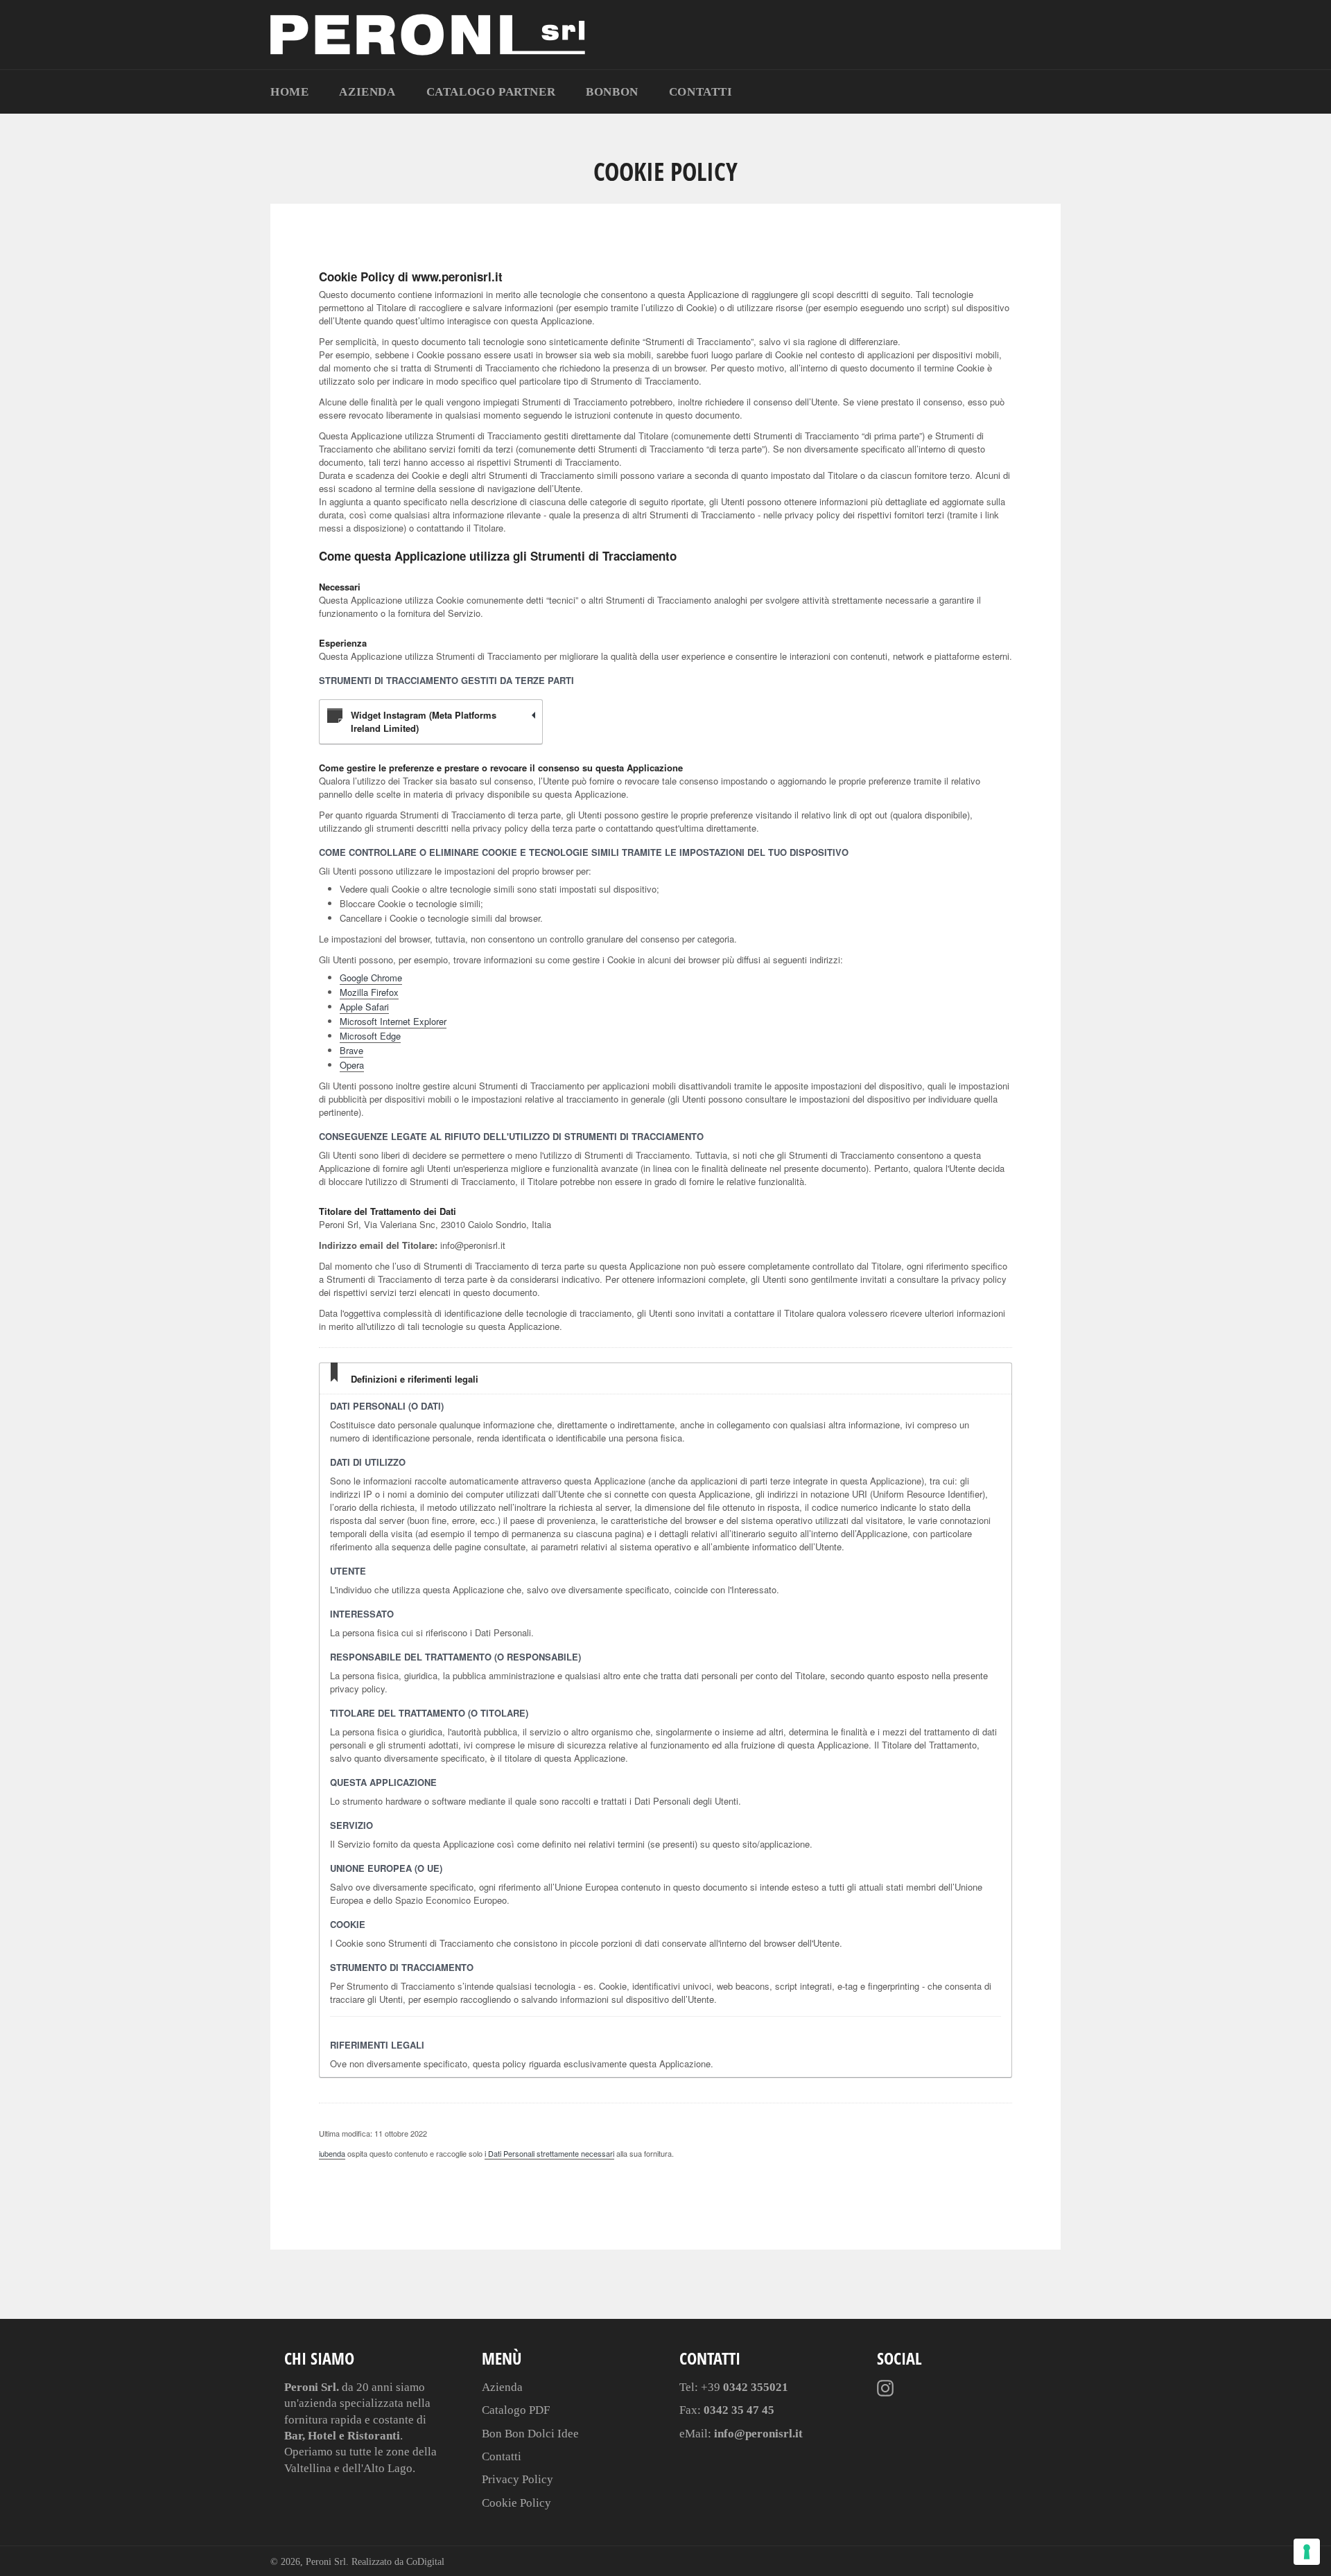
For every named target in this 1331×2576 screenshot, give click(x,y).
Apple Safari (364, 1007)
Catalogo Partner (491, 92)
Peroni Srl (326, 2562)
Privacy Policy (517, 2479)
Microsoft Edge (370, 1036)
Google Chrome (371, 978)
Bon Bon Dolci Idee (530, 2434)
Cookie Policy (516, 2503)
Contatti (701, 92)
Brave (351, 1050)
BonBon (612, 92)
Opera (352, 1065)
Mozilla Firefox (369, 992)
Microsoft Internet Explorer (393, 1021)
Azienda (367, 92)
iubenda (332, 2153)
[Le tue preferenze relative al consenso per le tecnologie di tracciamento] (1307, 2552)
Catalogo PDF (516, 2410)
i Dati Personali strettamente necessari (549, 2153)
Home (289, 92)
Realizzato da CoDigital (398, 2562)
